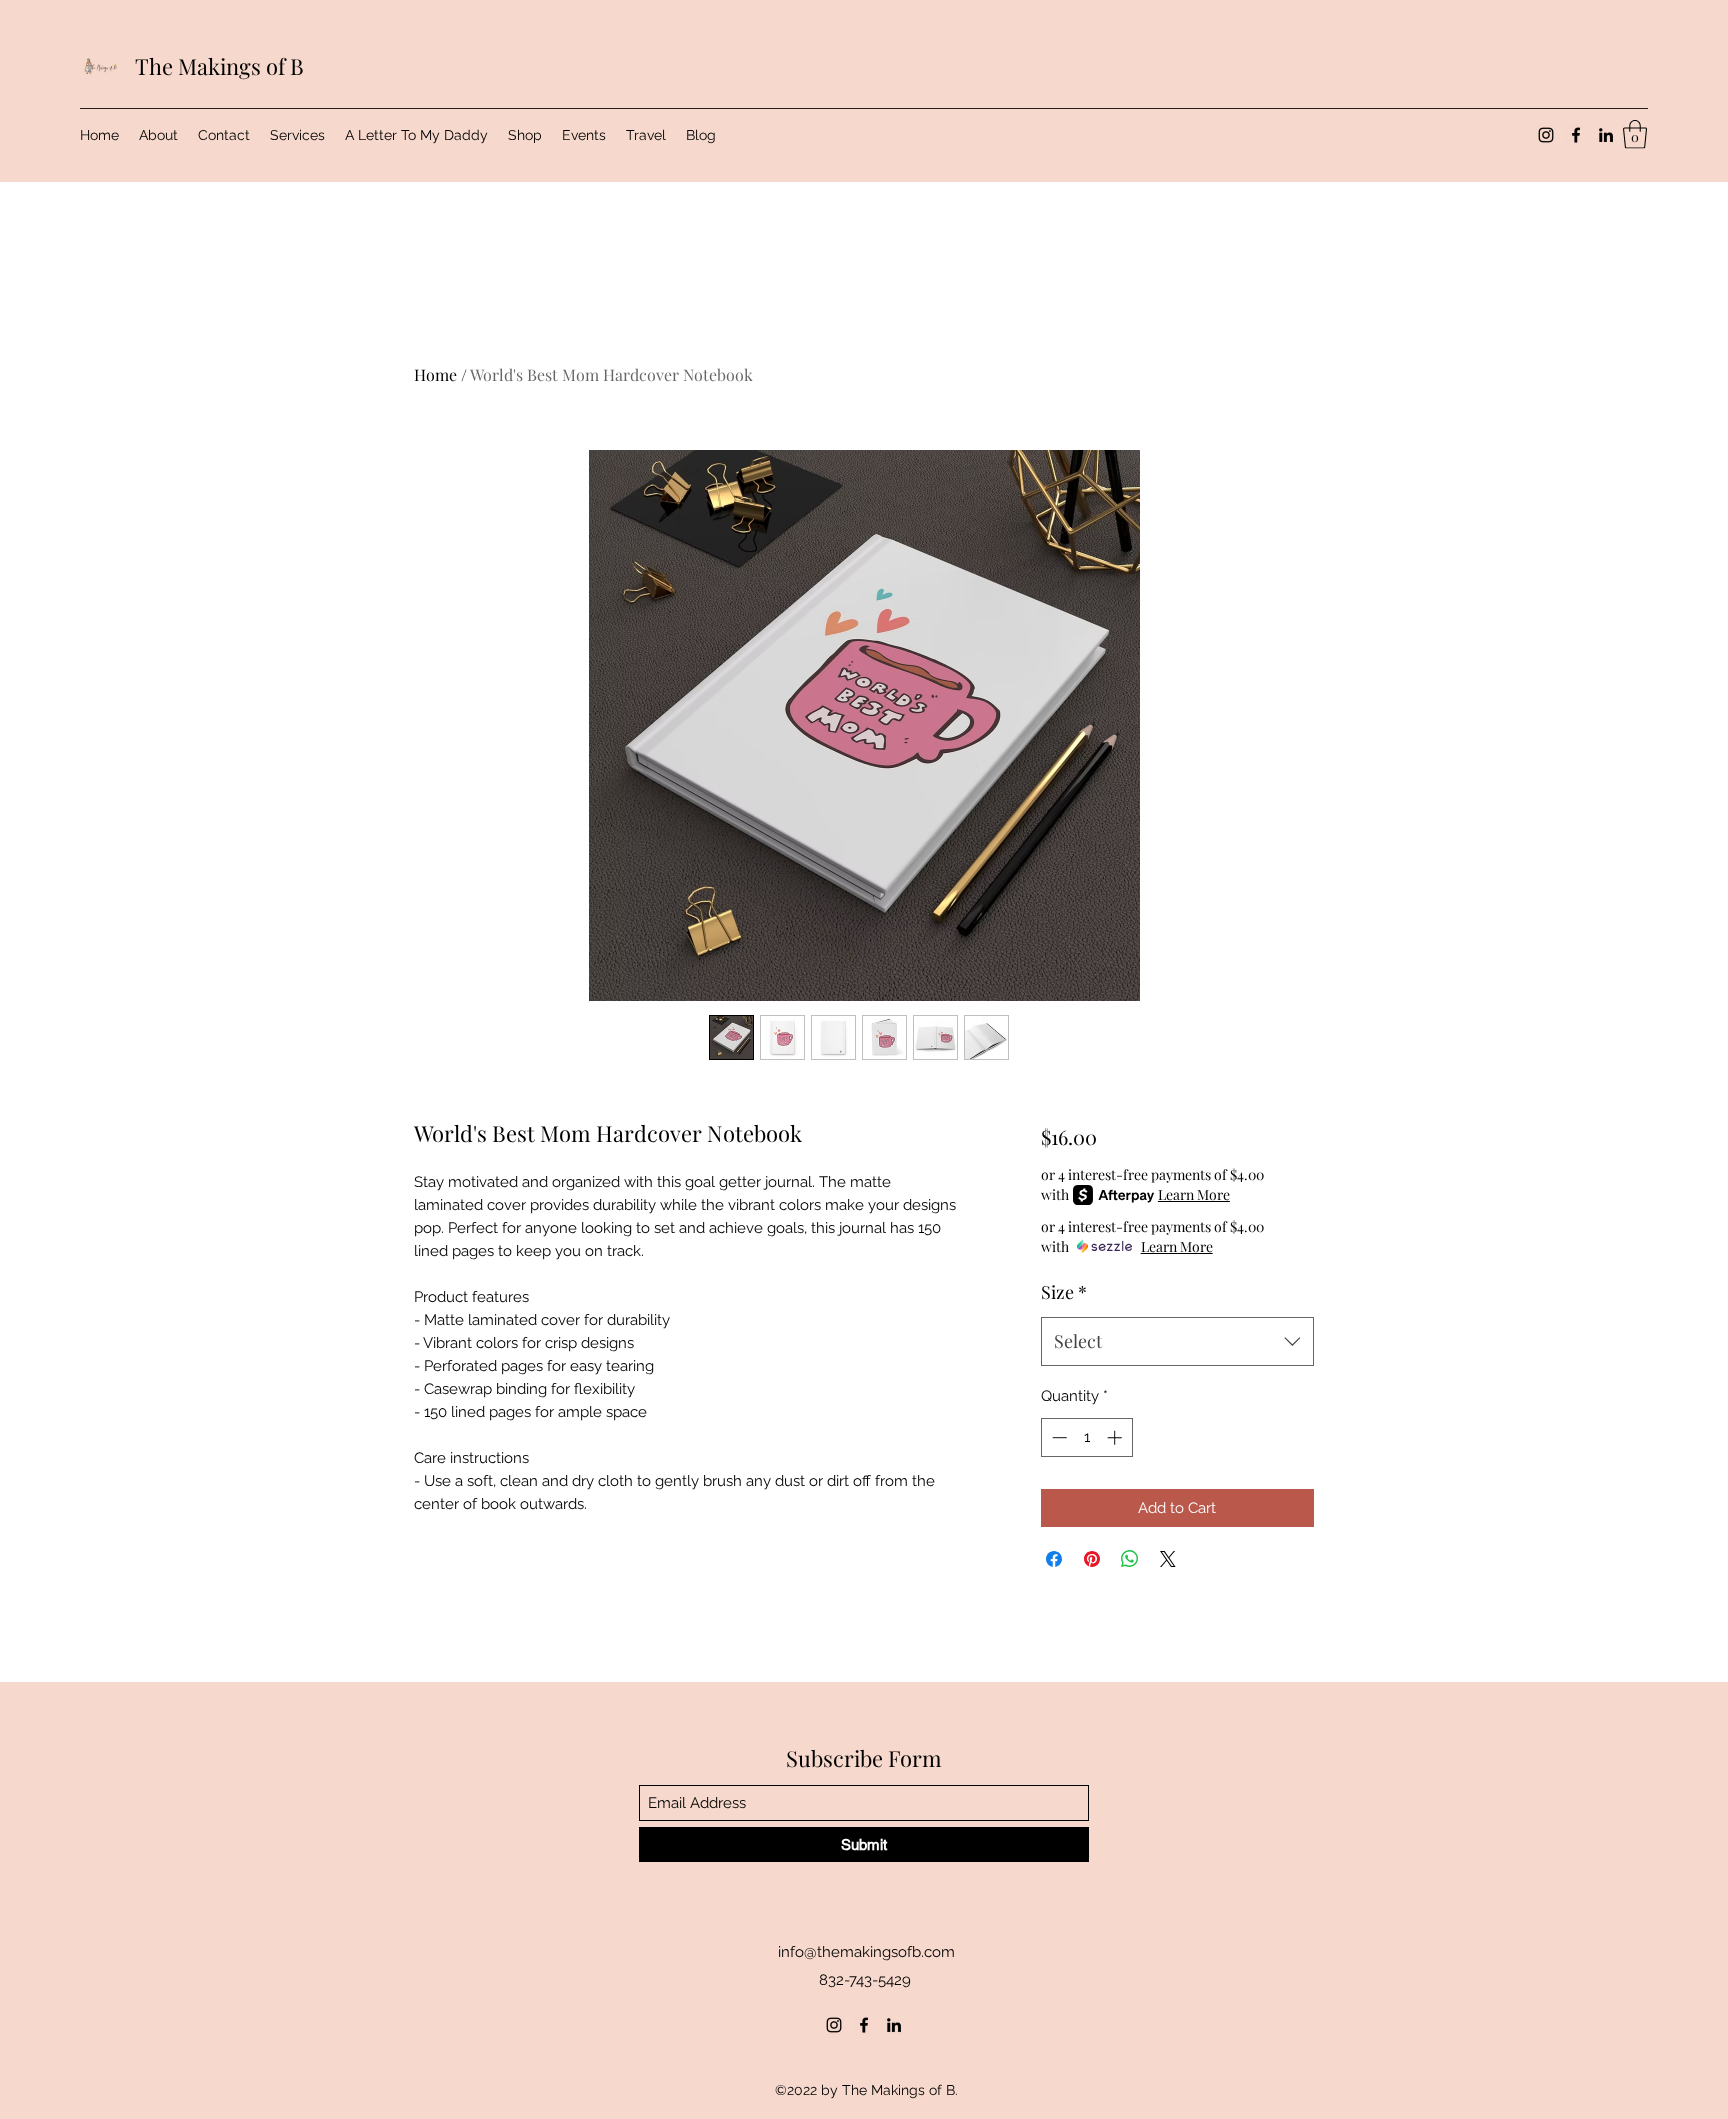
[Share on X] (1168, 1559)
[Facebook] (1576, 135)
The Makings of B (219, 66)
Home (435, 374)
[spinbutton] (1086, 1437)
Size (1064, 1292)
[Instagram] (1546, 135)
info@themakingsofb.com (866, 1952)
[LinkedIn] (1606, 135)
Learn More (1194, 1194)
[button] (1635, 134)
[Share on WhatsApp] (1130, 1559)
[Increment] (1116, 1437)
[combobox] (1177, 1342)
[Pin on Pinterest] (1092, 1559)
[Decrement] (1057, 1437)
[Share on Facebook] (1054, 1559)
